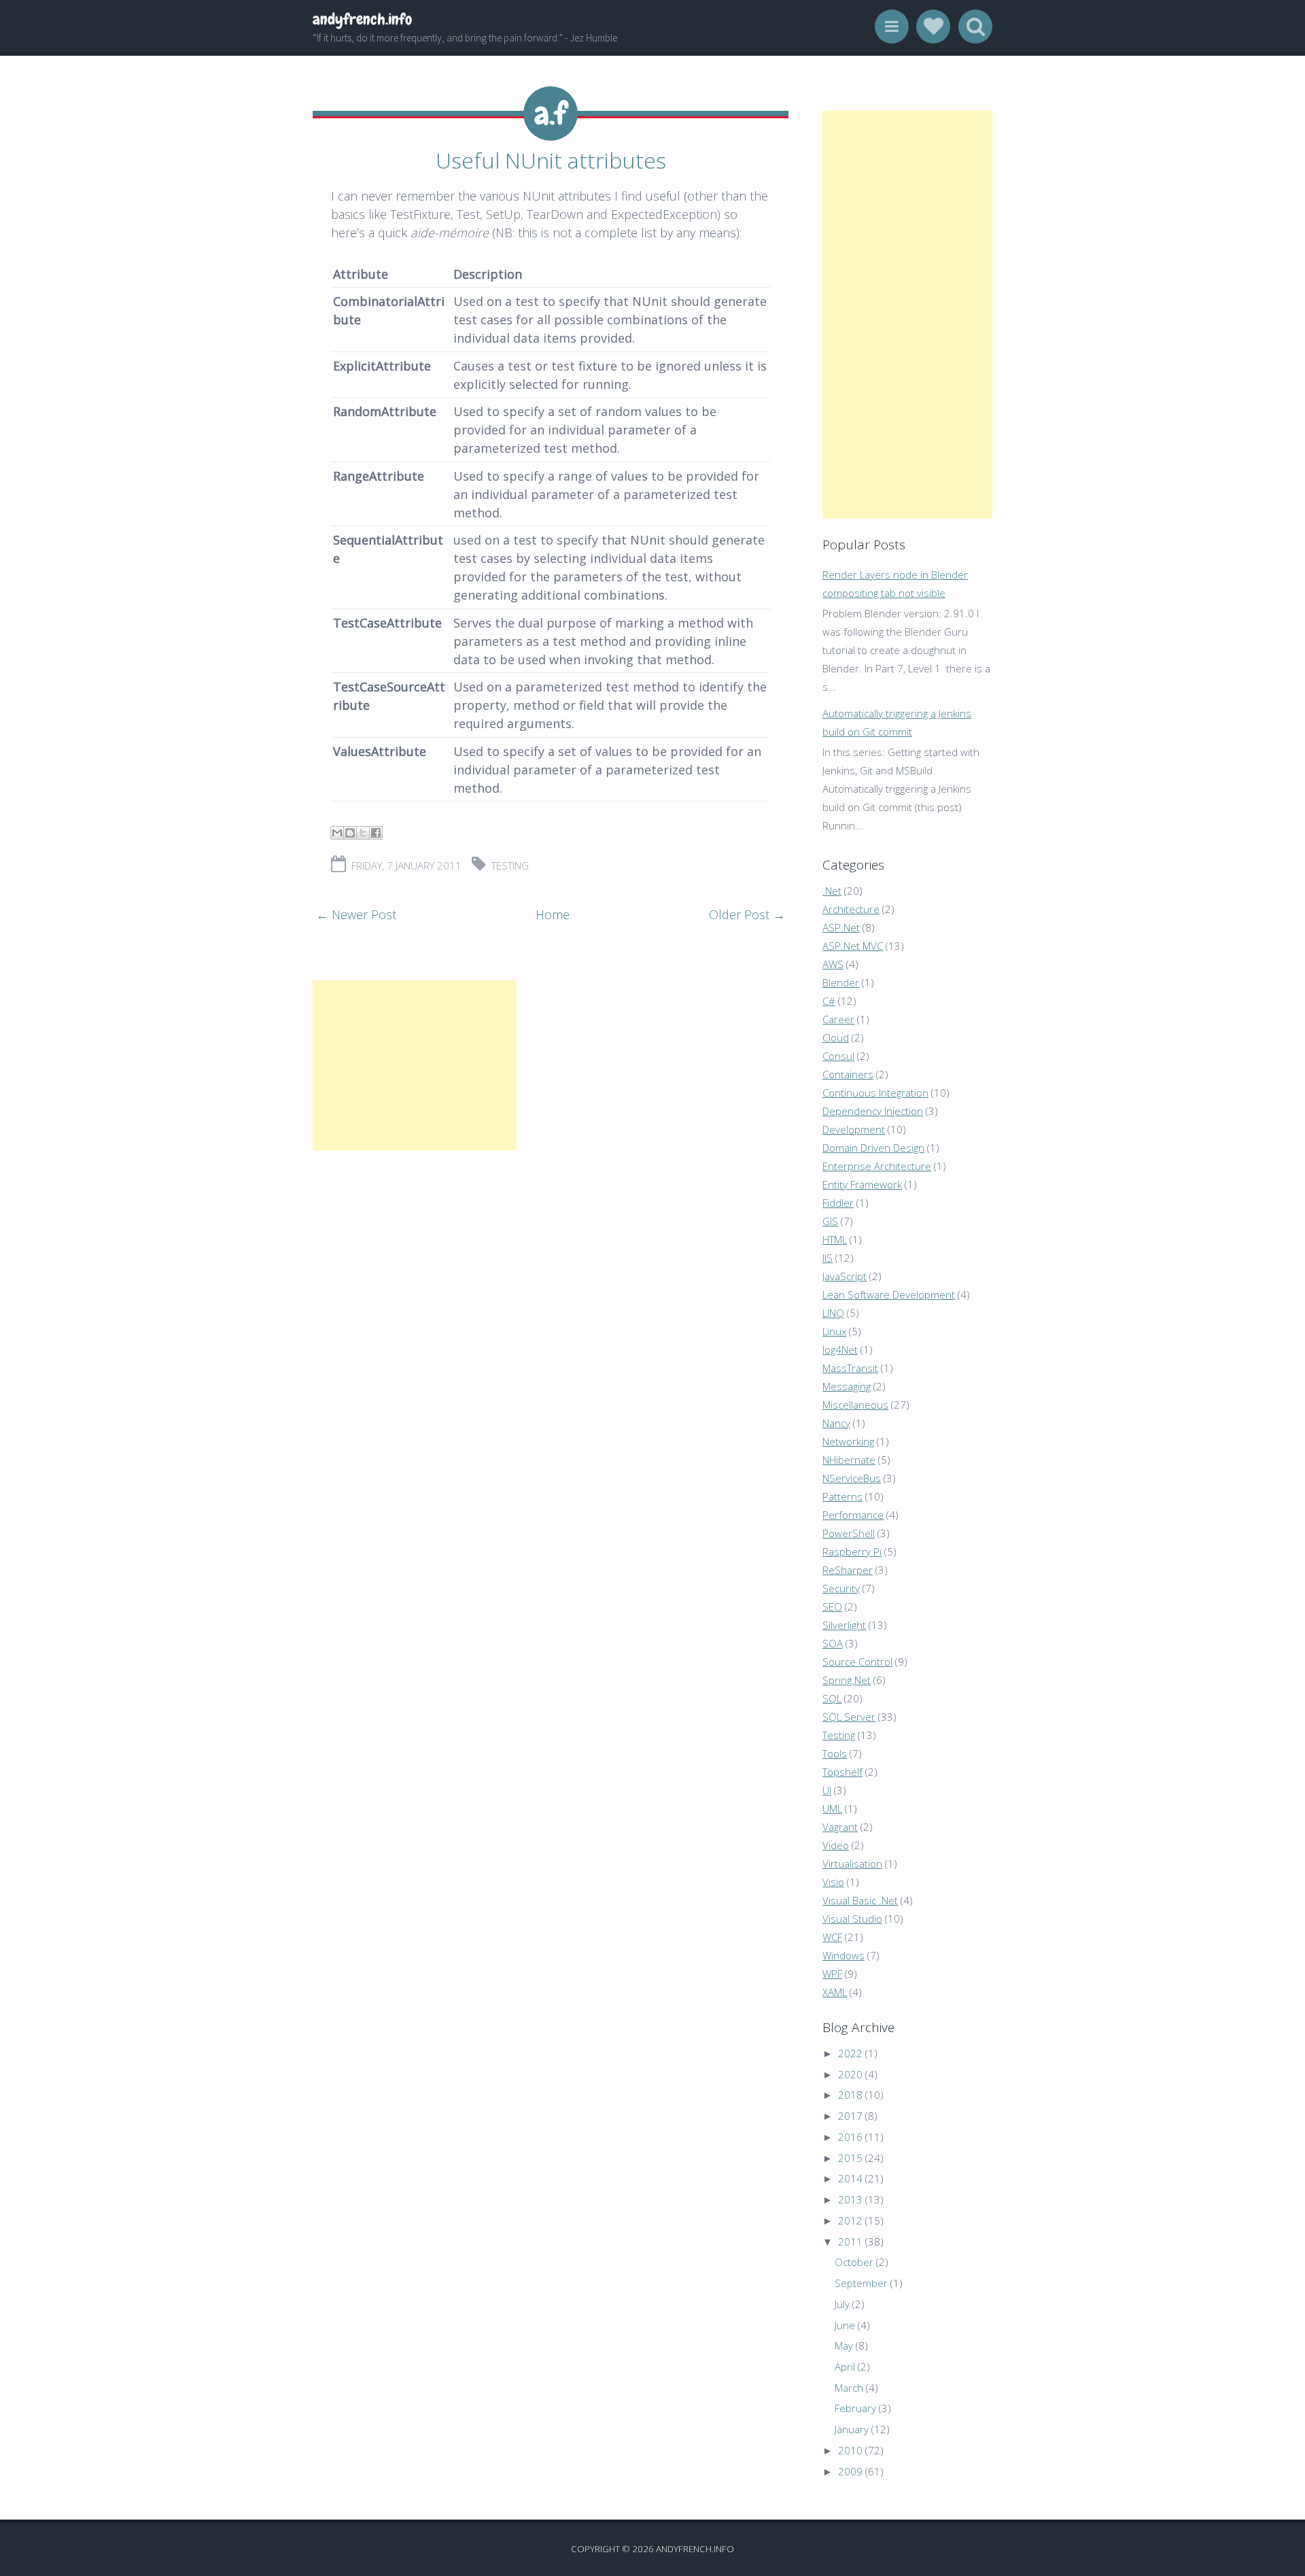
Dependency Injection (873, 1111)
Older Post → (747, 914)
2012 (850, 2220)
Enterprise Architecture (877, 1166)
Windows (843, 1955)
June (845, 2325)
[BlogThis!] (350, 833)
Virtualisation (852, 1864)
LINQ (833, 1313)
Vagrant (840, 1827)
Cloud (836, 1037)
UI (827, 1790)
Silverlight (844, 1625)
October (854, 2262)
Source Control (857, 1662)
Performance (853, 1515)
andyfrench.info (362, 19)
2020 (850, 2074)
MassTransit (850, 1368)
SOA (833, 1643)
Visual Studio (852, 1919)
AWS (833, 964)
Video (836, 1845)
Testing (510, 865)
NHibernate (849, 1460)
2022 (850, 2053)
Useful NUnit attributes (551, 160)
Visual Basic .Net (860, 1900)
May (844, 2346)
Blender (841, 982)
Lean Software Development (889, 1294)
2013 (850, 2199)
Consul (838, 1056)
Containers (848, 1074)
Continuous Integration (875, 1093)
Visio (833, 1882)
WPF (832, 1974)
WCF (832, 1937)
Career (838, 1019)
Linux (834, 1331)
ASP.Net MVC (853, 946)
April (845, 2367)
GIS (830, 1221)
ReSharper (848, 1570)
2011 (850, 2242)
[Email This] (337, 833)
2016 (850, 2137)
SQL (832, 1698)
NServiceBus (852, 1478)
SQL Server (849, 1717)
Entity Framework (862, 1184)
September (861, 2283)
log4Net (840, 1350)
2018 (850, 2095)
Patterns (842, 1496)
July (842, 2304)
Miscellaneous (855, 1405)
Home (553, 914)
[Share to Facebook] (376, 833)
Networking (848, 1441)
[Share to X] (363, 833)
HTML (835, 1239)
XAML (835, 1992)
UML (832, 1808)
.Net (832, 891)
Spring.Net (847, 1680)
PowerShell (849, 1533)
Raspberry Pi (852, 1551)
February (855, 2408)
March (849, 2388)
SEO (832, 1607)
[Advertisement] (415, 1065)
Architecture (851, 909)
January (852, 2429)
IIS (828, 1258)
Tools (835, 1753)
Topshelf (842, 1772)
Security (841, 1588)
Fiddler (838, 1203)
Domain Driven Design (873, 1148)
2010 (850, 2450)
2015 (850, 2158)
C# (829, 1001)
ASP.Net (841, 927)
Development (854, 1129)
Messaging (847, 1386)
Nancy (836, 1423)
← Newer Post (356, 914)
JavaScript (845, 1276)
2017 (850, 2116)
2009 (850, 2471)
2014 (850, 2178)
